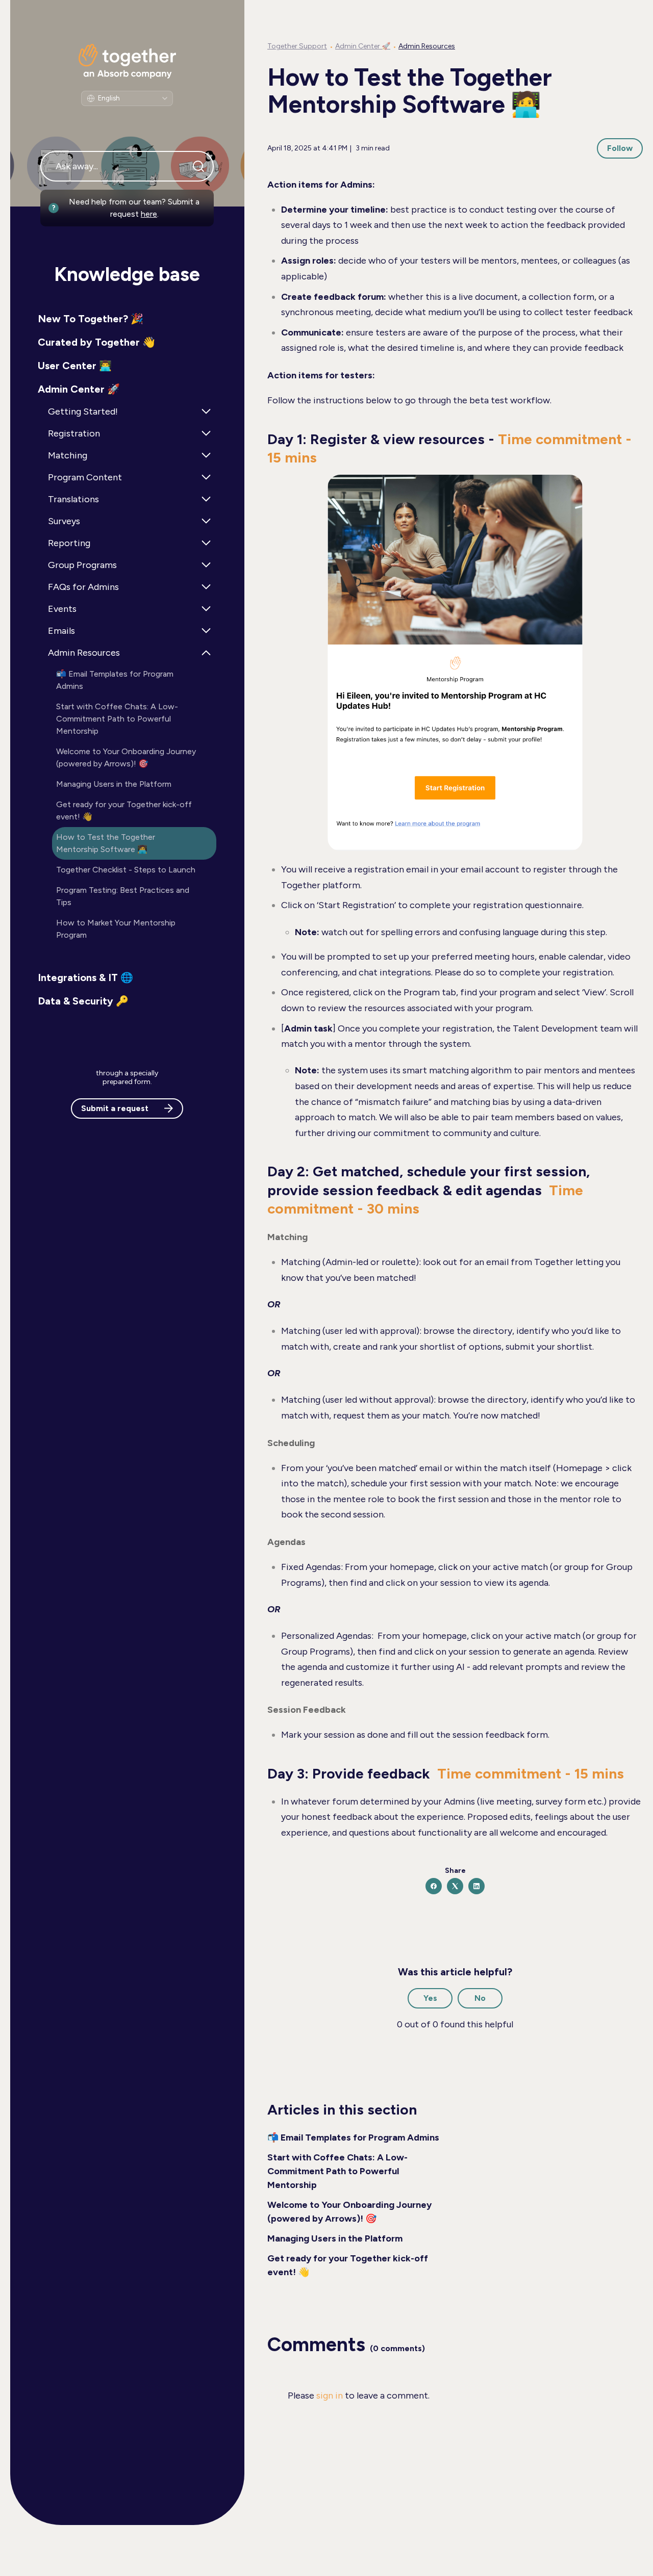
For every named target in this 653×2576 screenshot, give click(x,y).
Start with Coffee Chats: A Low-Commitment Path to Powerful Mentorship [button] (117, 719)
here (149, 214)
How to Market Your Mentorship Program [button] (116, 929)
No (480, 1998)
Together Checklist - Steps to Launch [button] (126, 870)
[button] (127, 319)
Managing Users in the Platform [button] (114, 784)
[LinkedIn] (476, 1886)
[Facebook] (434, 1886)
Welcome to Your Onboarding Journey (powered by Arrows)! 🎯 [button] (126, 757)
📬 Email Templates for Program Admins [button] (115, 680)
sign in (330, 2395)
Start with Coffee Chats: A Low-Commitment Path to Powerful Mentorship (337, 2171)
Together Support (297, 46)
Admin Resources (427, 46)
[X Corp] (455, 1886)
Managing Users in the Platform (335, 2238)
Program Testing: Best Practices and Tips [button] (123, 896)
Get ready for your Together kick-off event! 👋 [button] (124, 810)
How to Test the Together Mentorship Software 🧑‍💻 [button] (106, 843)
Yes (430, 1998)
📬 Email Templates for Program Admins (353, 2137)
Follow (620, 148)
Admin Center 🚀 (363, 46)
